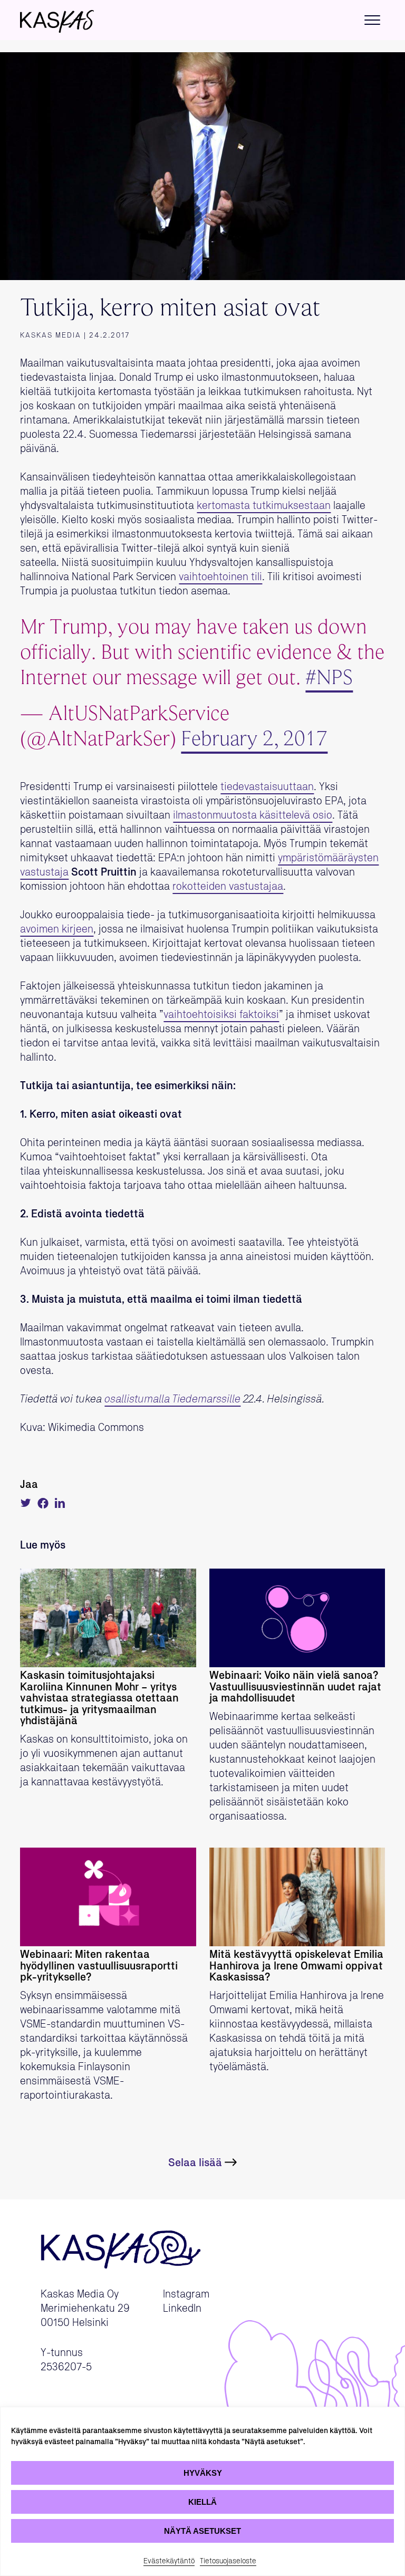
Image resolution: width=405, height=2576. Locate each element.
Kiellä (202, 2502)
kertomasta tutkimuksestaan (264, 506)
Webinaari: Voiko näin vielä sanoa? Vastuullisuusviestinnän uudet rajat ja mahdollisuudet (295, 1687)
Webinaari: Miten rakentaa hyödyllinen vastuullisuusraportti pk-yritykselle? (99, 1966)
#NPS (329, 679)
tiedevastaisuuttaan (267, 787)
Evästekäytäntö (169, 2561)
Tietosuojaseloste (228, 2561)
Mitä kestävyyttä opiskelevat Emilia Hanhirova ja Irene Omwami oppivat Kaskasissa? (296, 1966)
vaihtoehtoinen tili (220, 577)
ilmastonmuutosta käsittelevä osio (253, 815)
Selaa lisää (195, 2163)
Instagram (186, 2294)
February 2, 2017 (254, 740)
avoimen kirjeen (57, 929)
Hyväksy (203, 2473)
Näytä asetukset (202, 2531)
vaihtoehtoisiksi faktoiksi (221, 1015)
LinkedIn (182, 2309)
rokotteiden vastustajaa (228, 887)
